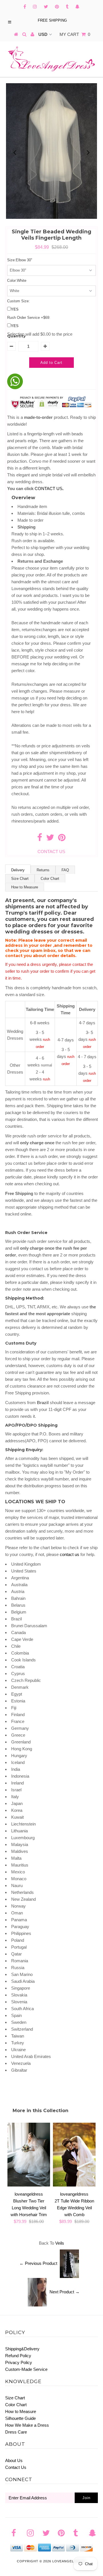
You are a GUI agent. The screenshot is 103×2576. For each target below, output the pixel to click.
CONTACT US (49, 489)
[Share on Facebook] (40, 839)
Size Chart (20, 879)
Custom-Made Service (26, 2369)
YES (15, 309)
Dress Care (16, 2432)
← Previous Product (38, 2263)
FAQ (65, 870)
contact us (70, 1554)
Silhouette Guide (20, 2418)
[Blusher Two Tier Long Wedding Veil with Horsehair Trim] (29, 2185)
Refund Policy (18, 2356)
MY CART (75, 34)
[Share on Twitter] (50, 839)
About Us (14, 2460)
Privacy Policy (19, 2362)
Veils (60, 2243)
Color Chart (50, 879)
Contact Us (16, 2467)
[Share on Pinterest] (62, 839)
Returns (43, 870)
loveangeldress (69, 2561)
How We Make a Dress (27, 2425)
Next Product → (65, 2292)
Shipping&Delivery (22, 2349)
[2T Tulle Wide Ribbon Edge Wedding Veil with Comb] (74, 2185)
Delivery (18, 870)
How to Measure (25, 887)
